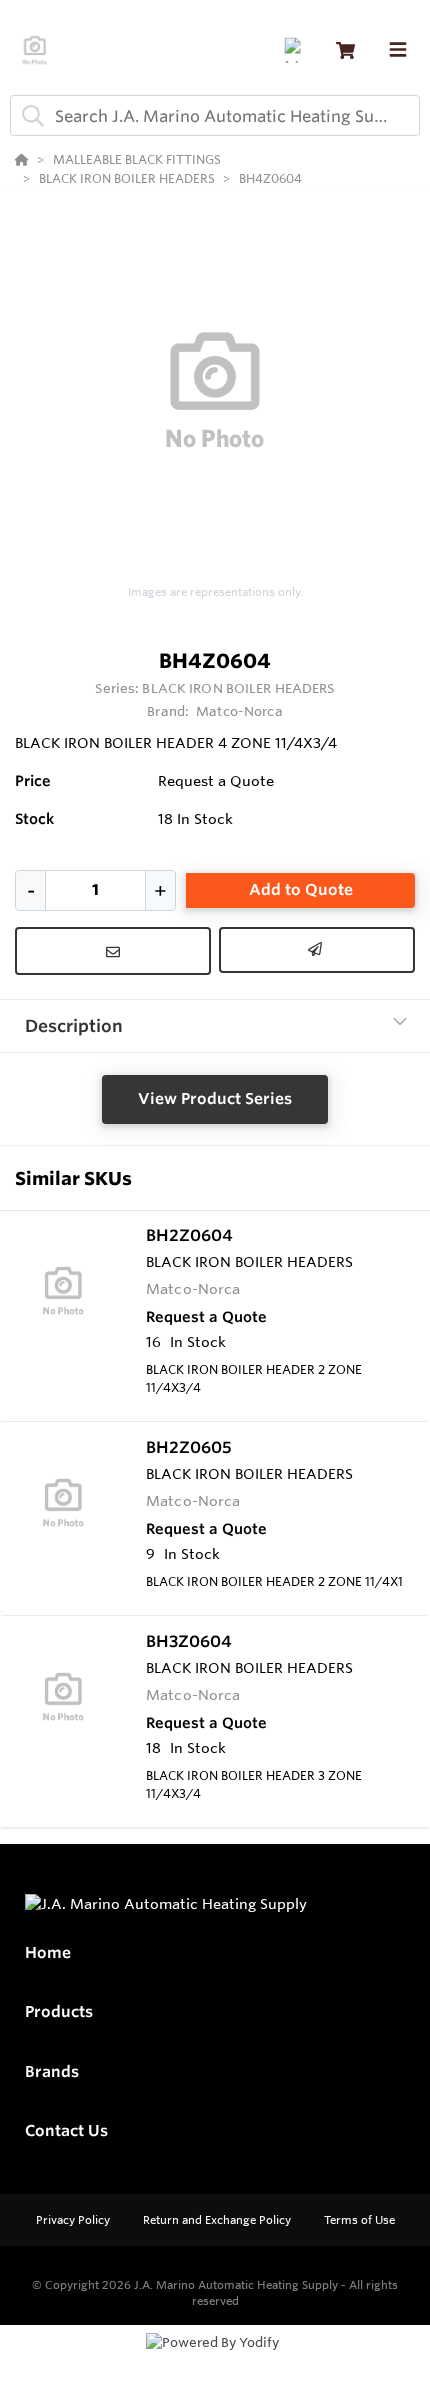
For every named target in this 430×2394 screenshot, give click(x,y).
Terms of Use (359, 2220)
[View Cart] (345, 50)
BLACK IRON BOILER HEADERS (238, 688)
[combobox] (215, 115)
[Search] (29, 116)
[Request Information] (113, 951)
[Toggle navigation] (398, 50)
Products (59, 2011)
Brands (52, 2071)
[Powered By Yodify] (215, 2361)
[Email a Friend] (317, 950)
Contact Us (66, 2130)
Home (48, 1952)
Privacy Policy (74, 2220)
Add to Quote (301, 889)
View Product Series (215, 1098)
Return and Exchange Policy (218, 2220)
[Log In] (296, 50)
